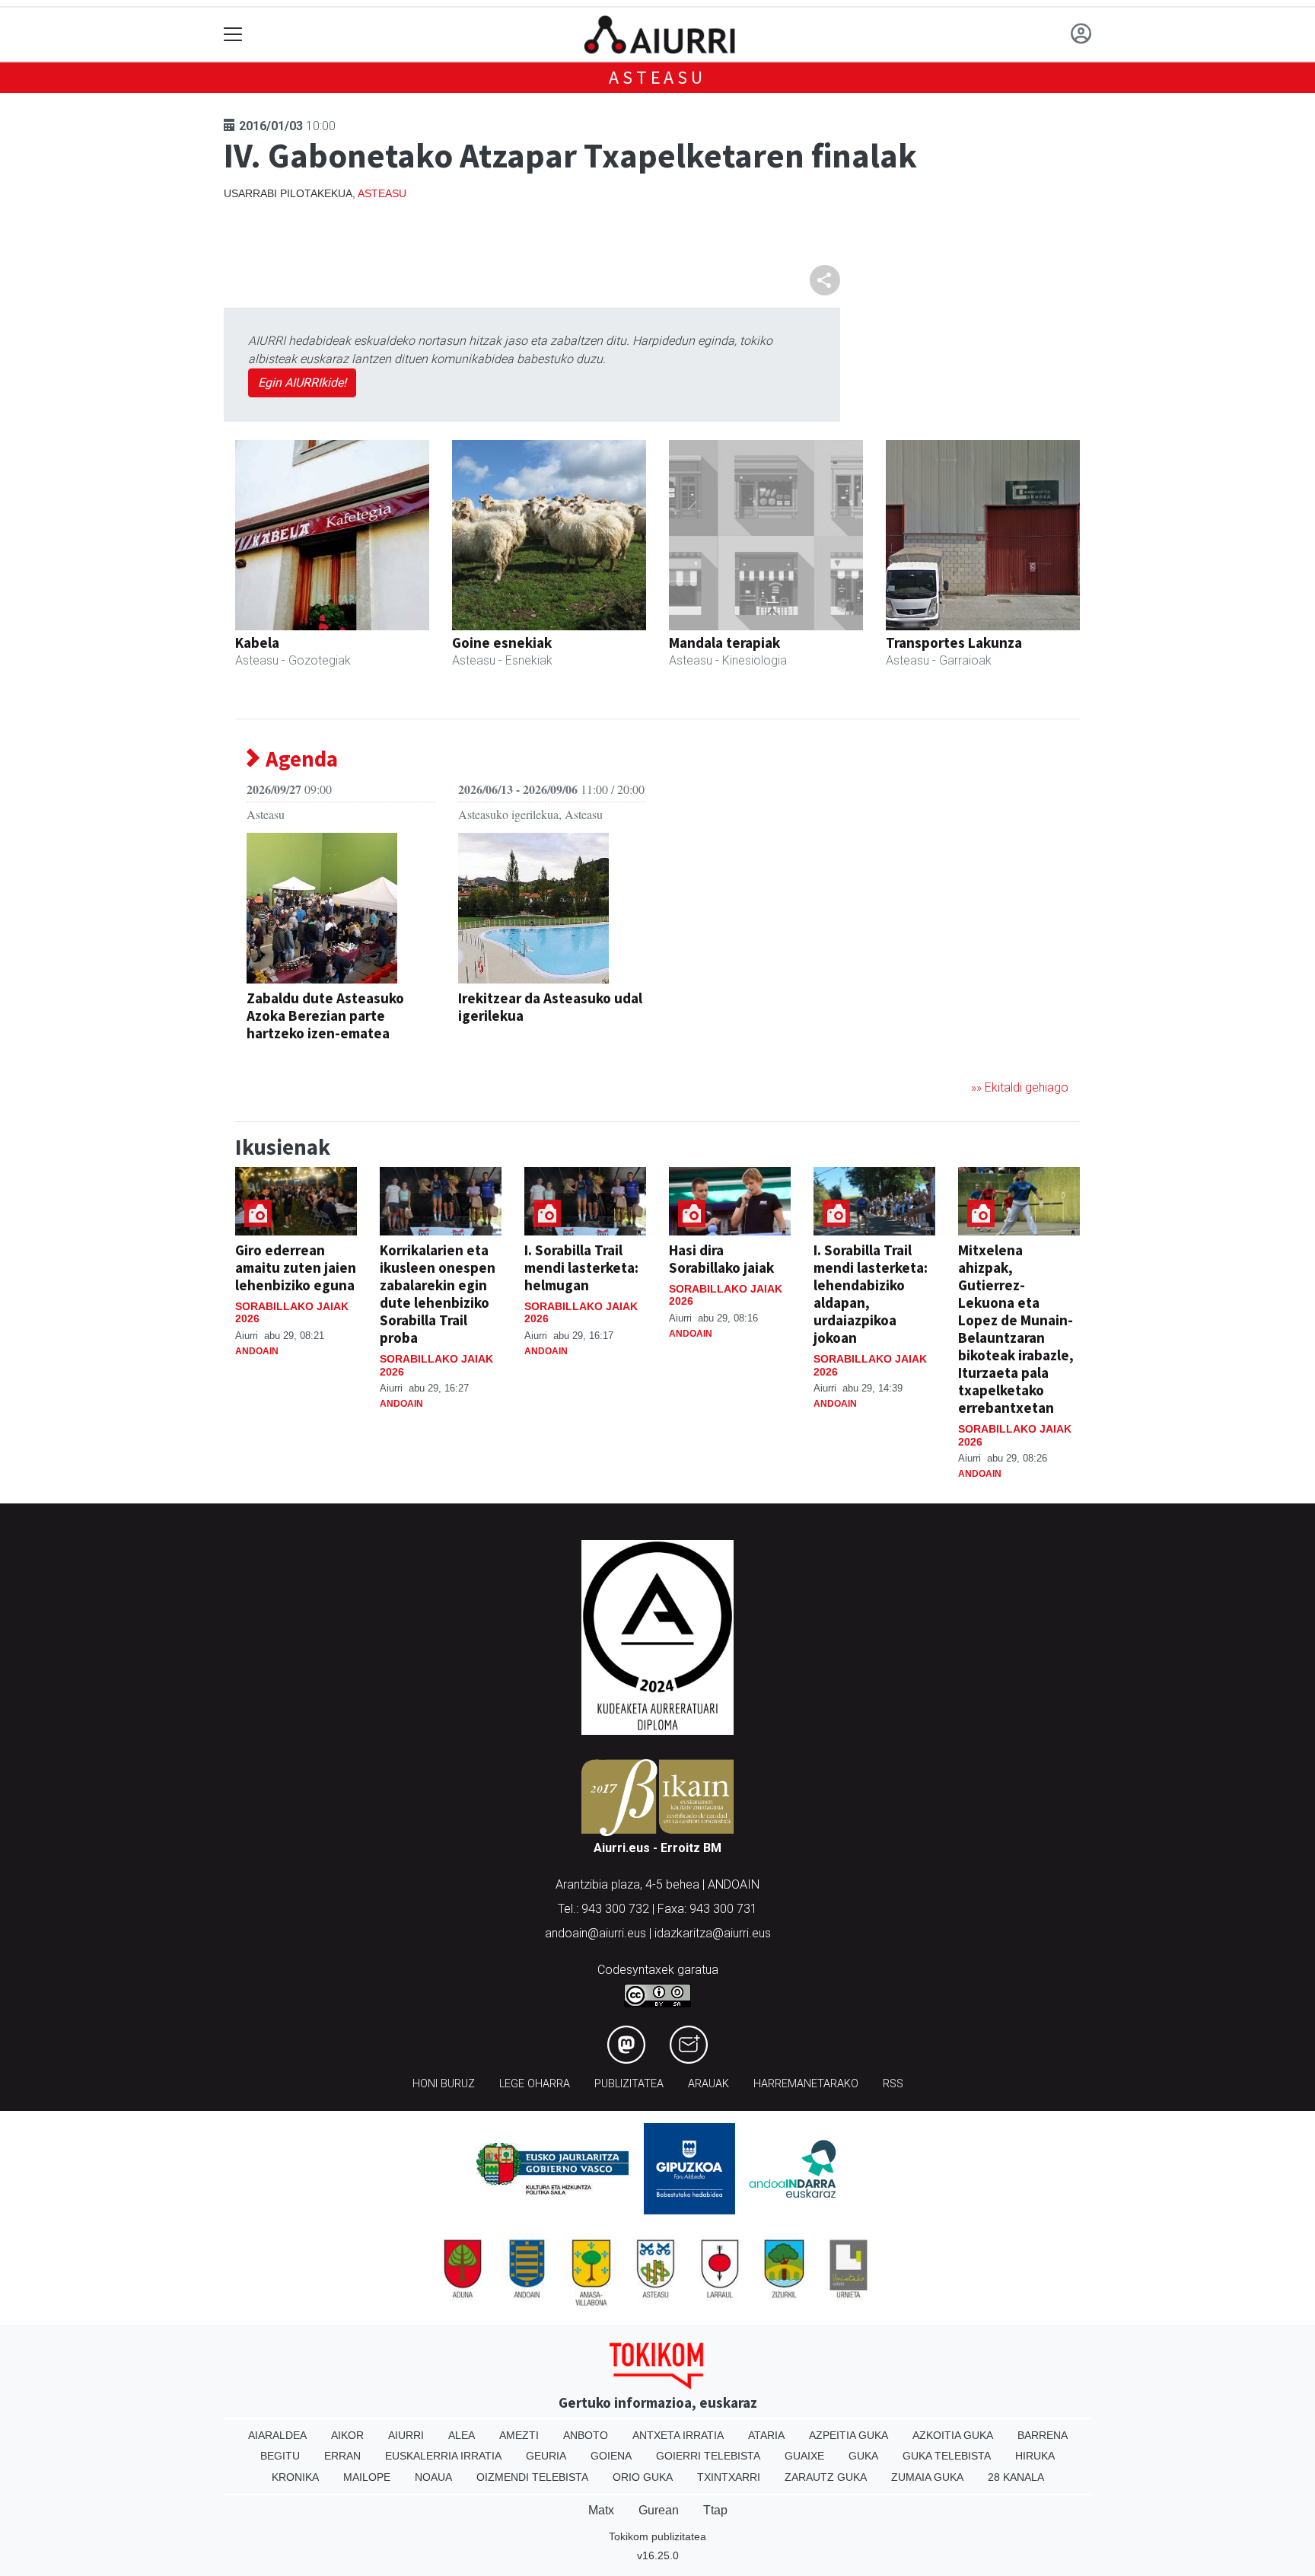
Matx (601, 2510)
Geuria (546, 2456)
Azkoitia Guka (953, 2435)
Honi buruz (444, 2084)
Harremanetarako (806, 2084)
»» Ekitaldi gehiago (1020, 1087)
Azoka (264, 1057)
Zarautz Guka (826, 2477)
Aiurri (406, 2435)
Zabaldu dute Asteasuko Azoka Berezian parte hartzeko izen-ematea (325, 1015)
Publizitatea (629, 2084)
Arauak (708, 2084)
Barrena (1043, 2435)
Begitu (280, 2456)
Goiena (611, 2456)
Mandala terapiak (724, 642)
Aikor (347, 2435)
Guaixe (804, 2456)
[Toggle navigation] (233, 35)
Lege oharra (535, 2084)
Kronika (295, 2477)
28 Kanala (1016, 2477)
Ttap (715, 2510)
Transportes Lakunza (954, 642)
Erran (342, 2456)
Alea (462, 2435)
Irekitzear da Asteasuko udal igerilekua (550, 1007)
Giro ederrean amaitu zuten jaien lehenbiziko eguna (296, 1267)
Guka (863, 2456)
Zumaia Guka (927, 2477)
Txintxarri (729, 2477)
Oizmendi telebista (532, 2477)
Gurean (659, 2510)
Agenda (299, 759)
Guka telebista (947, 2456)
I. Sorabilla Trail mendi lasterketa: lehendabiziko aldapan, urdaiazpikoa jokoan (871, 1294)
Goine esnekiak (502, 642)
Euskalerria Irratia (443, 2456)
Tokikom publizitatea (657, 2536)
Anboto (586, 2435)
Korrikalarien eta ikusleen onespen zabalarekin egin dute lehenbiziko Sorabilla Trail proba (438, 1294)
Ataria (766, 2435)
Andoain (257, 1351)
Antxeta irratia (678, 2435)
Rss (893, 2084)
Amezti (519, 2435)
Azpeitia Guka (849, 2435)
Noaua (433, 2477)
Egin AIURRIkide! (302, 383)
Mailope (367, 2477)
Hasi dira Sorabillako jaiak (721, 1259)
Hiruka (1035, 2456)
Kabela (257, 642)
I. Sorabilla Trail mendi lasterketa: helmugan (581, 1267)
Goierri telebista (708, 2456)
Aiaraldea (277, 2435)
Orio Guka (643, 2477)
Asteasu (657, 77)
